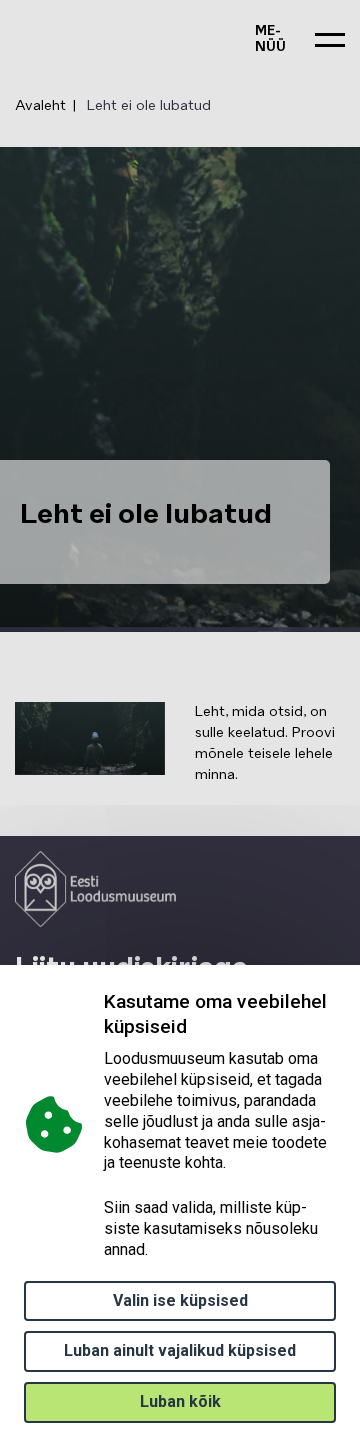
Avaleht (40, 106)
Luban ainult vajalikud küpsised (180, 1350)
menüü (270, 39)
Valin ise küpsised (180, 1300)
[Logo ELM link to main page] (95, 889)
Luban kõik (180, 1401)
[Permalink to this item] (192, 1026)
